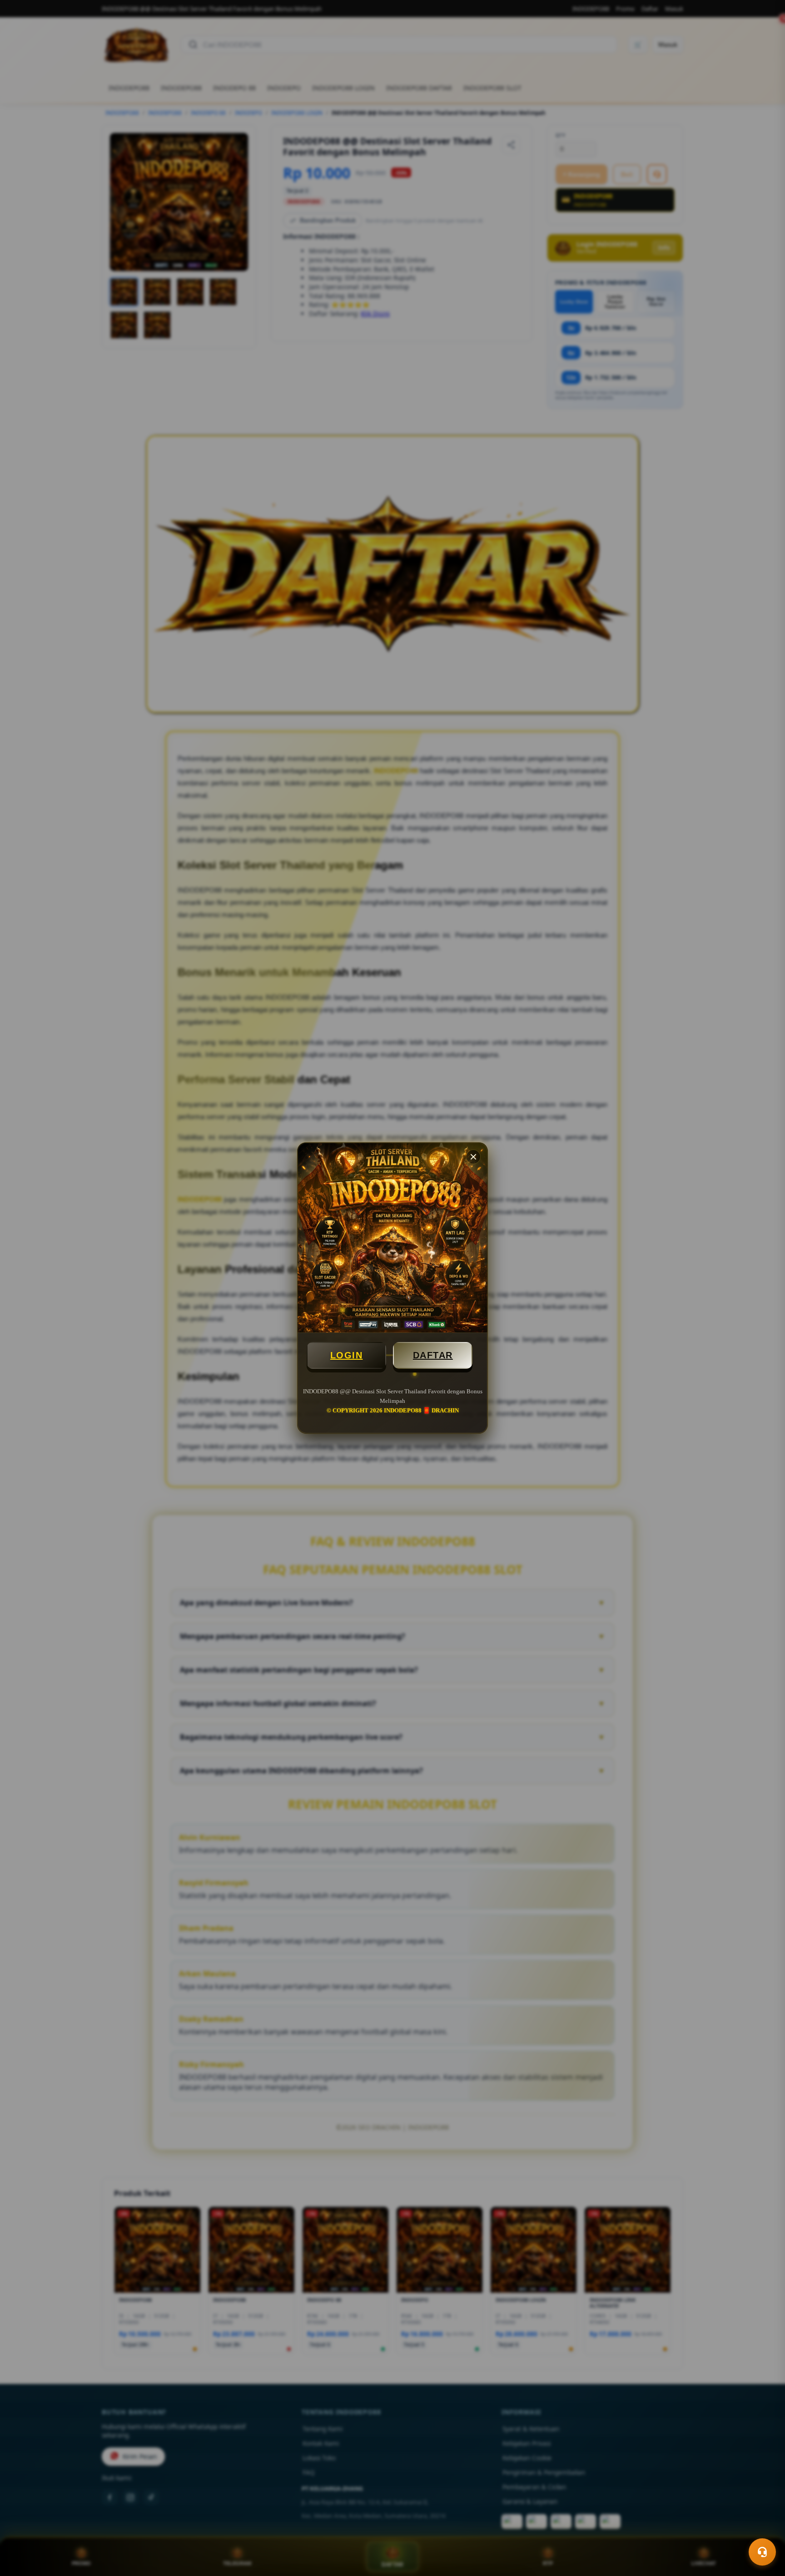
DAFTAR (433, 1355)
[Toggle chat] (762, 2552)
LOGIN (347, 1355)
